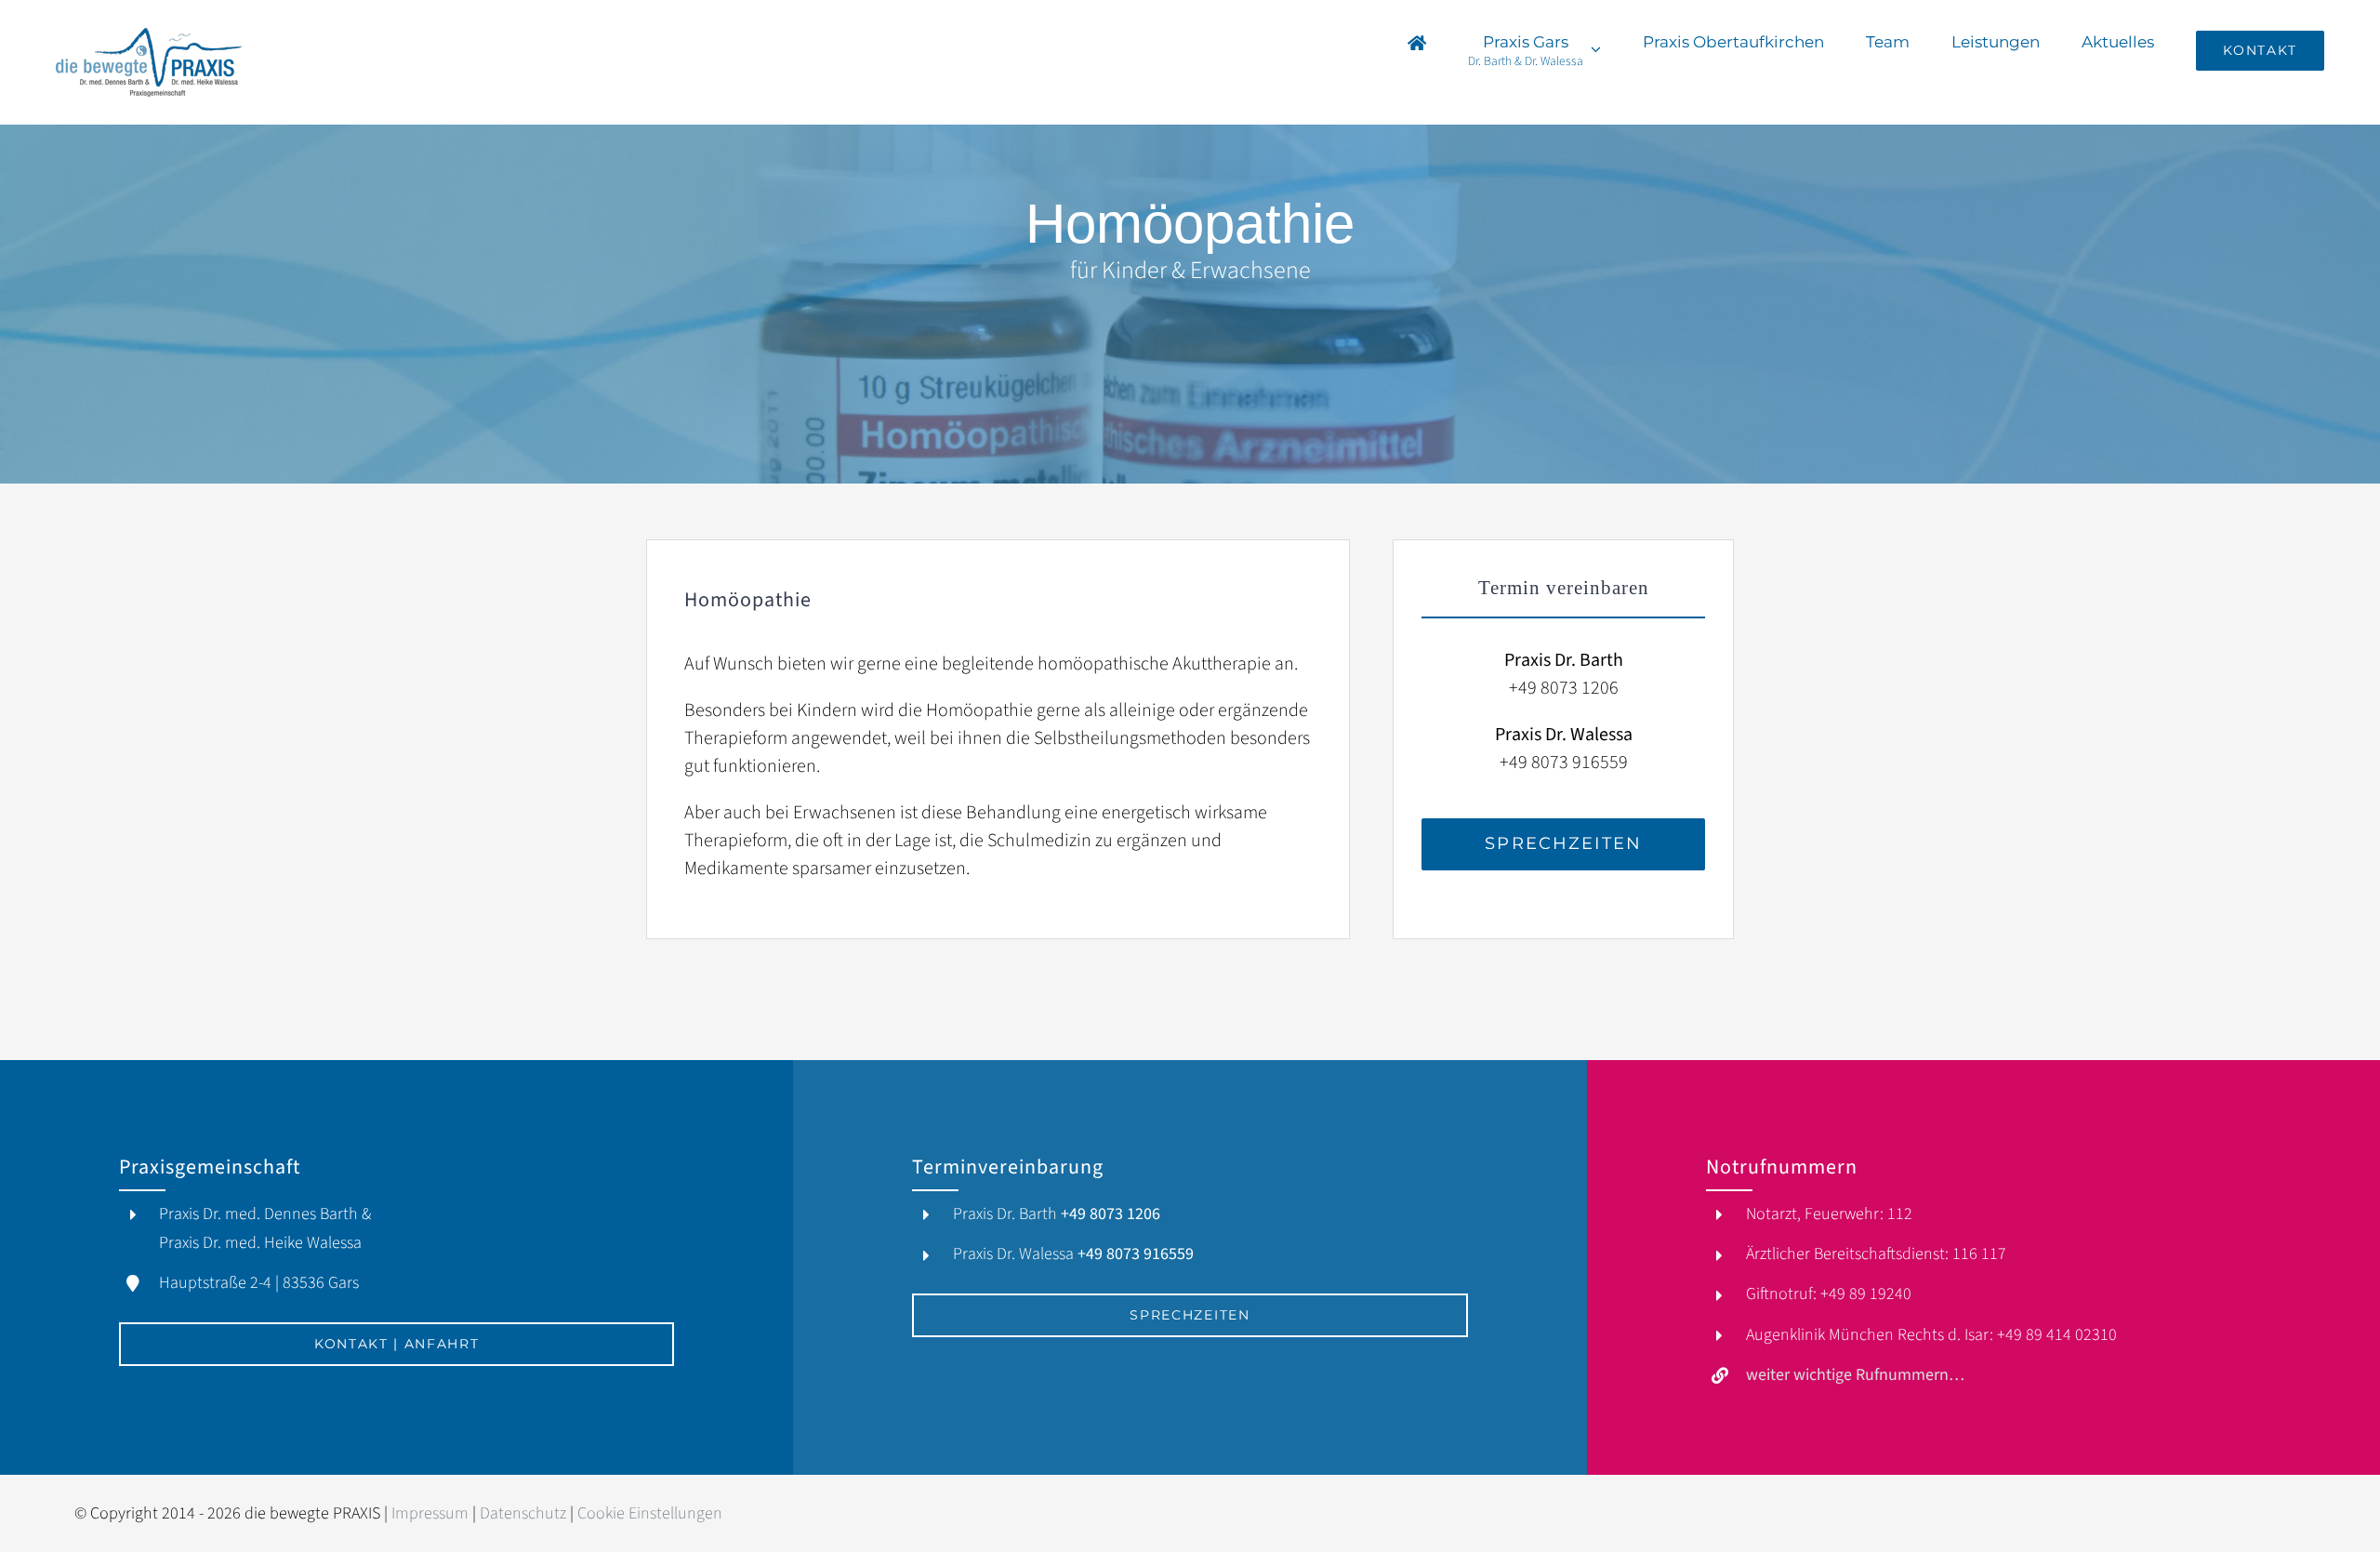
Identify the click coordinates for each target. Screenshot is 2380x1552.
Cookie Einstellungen (650, 1513)
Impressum (430, 1513)
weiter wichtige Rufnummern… (1855, 1375)
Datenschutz (523, 1513)
